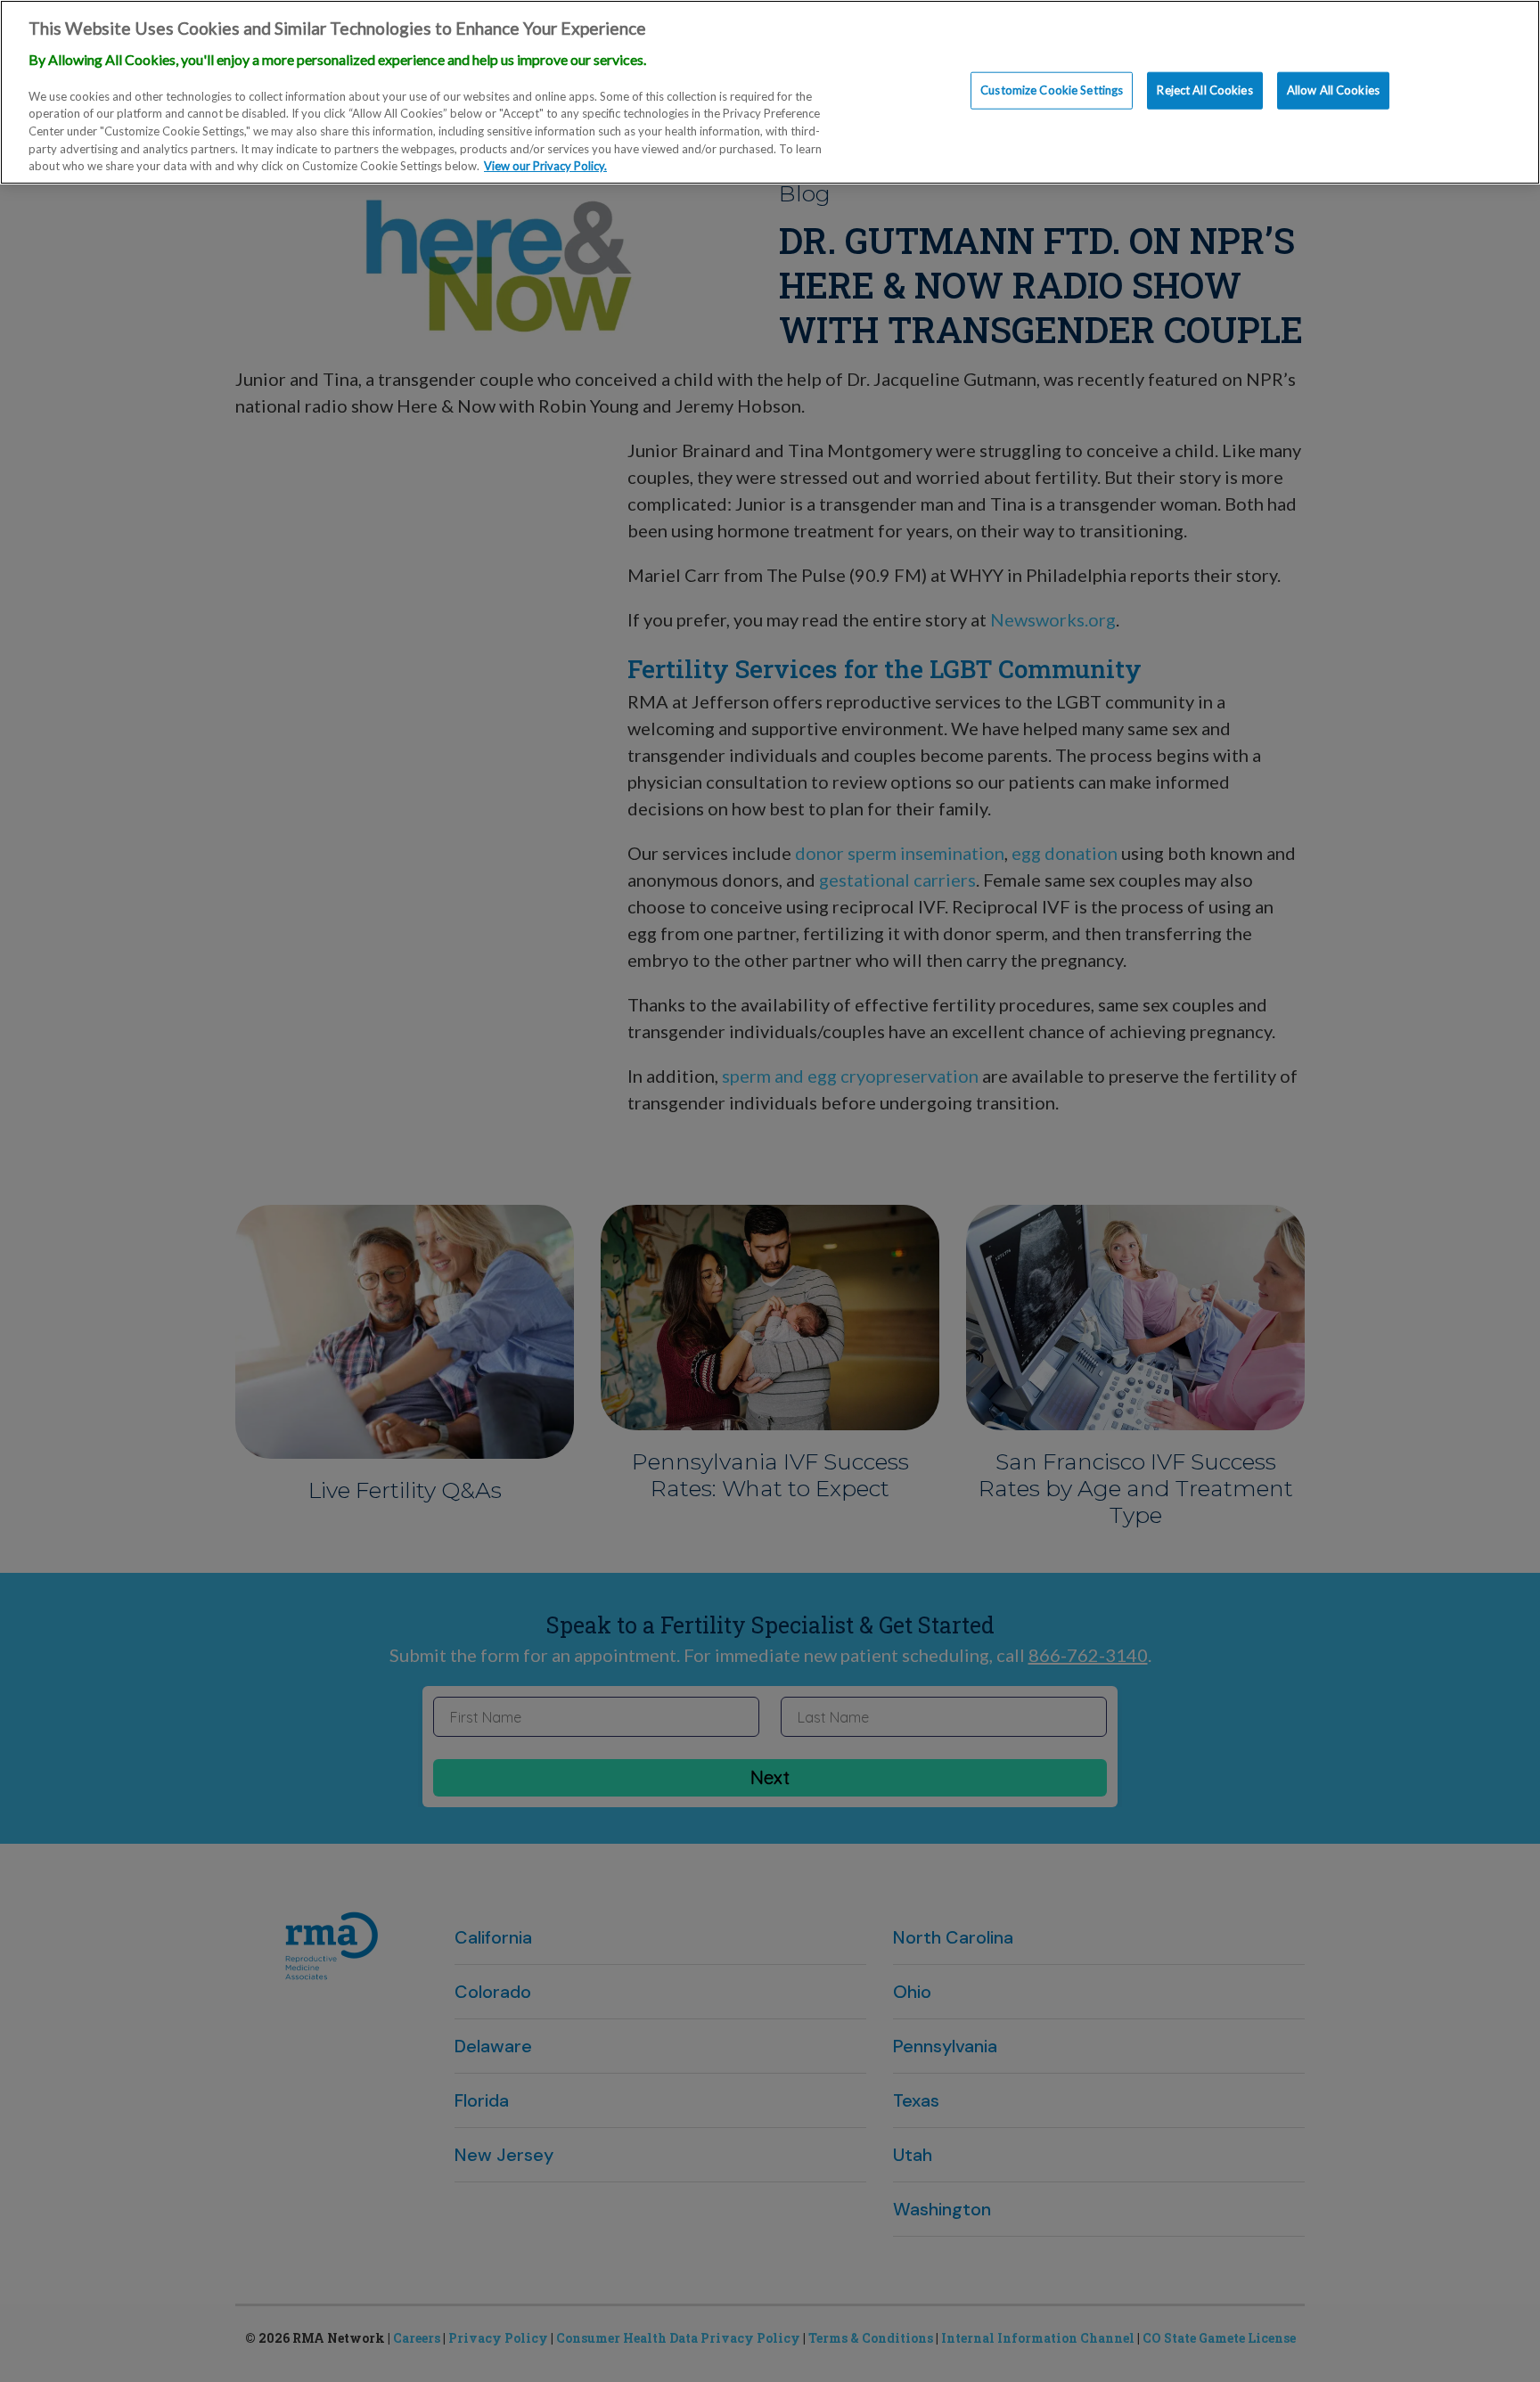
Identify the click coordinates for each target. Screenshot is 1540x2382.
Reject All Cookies (1204, 90)
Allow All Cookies (1333, 90)
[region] (770, 92)
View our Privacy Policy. (545, 166)
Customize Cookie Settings (1052, 90)
